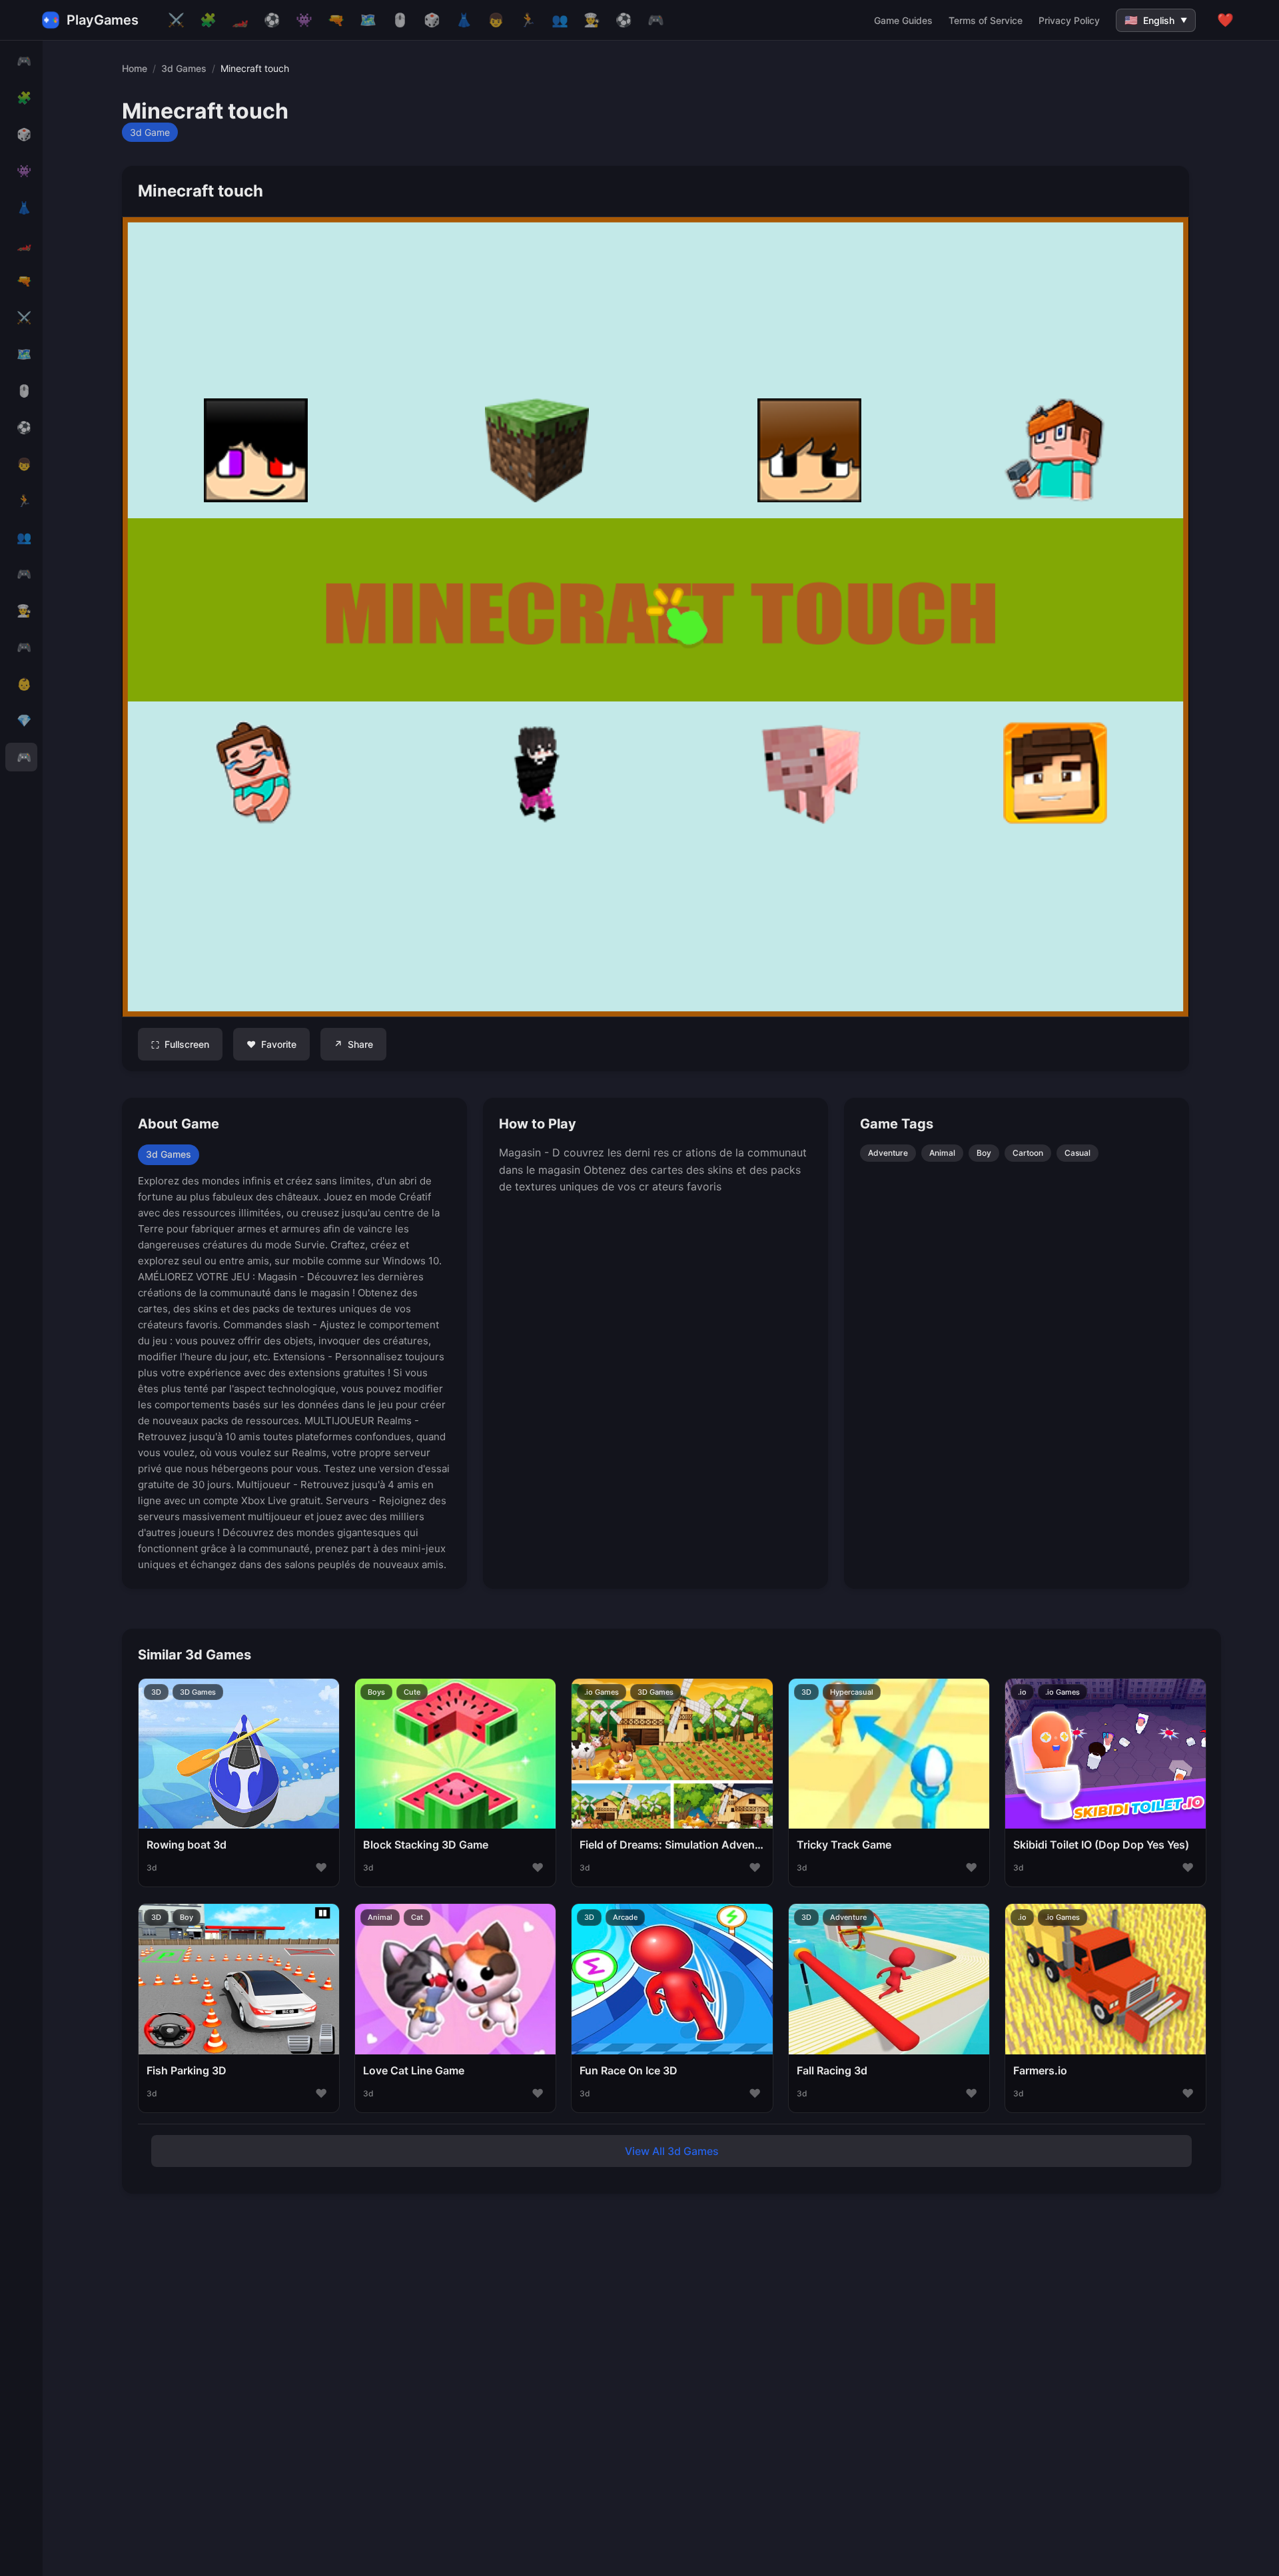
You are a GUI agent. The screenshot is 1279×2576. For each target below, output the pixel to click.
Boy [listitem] (984, 1153)
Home (135, 68)
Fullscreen (180, 1045)
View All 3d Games (672, 2151)
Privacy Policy (1069, 20)
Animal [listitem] (942, 1153)
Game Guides (903, 20)
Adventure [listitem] (888, 1153)
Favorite (271, 1044)
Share (353, 1044)
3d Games (184, 68)
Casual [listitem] (1077, 1153)
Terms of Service (986, 20)
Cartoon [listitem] (1028, 1153)
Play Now (239, 1767)
